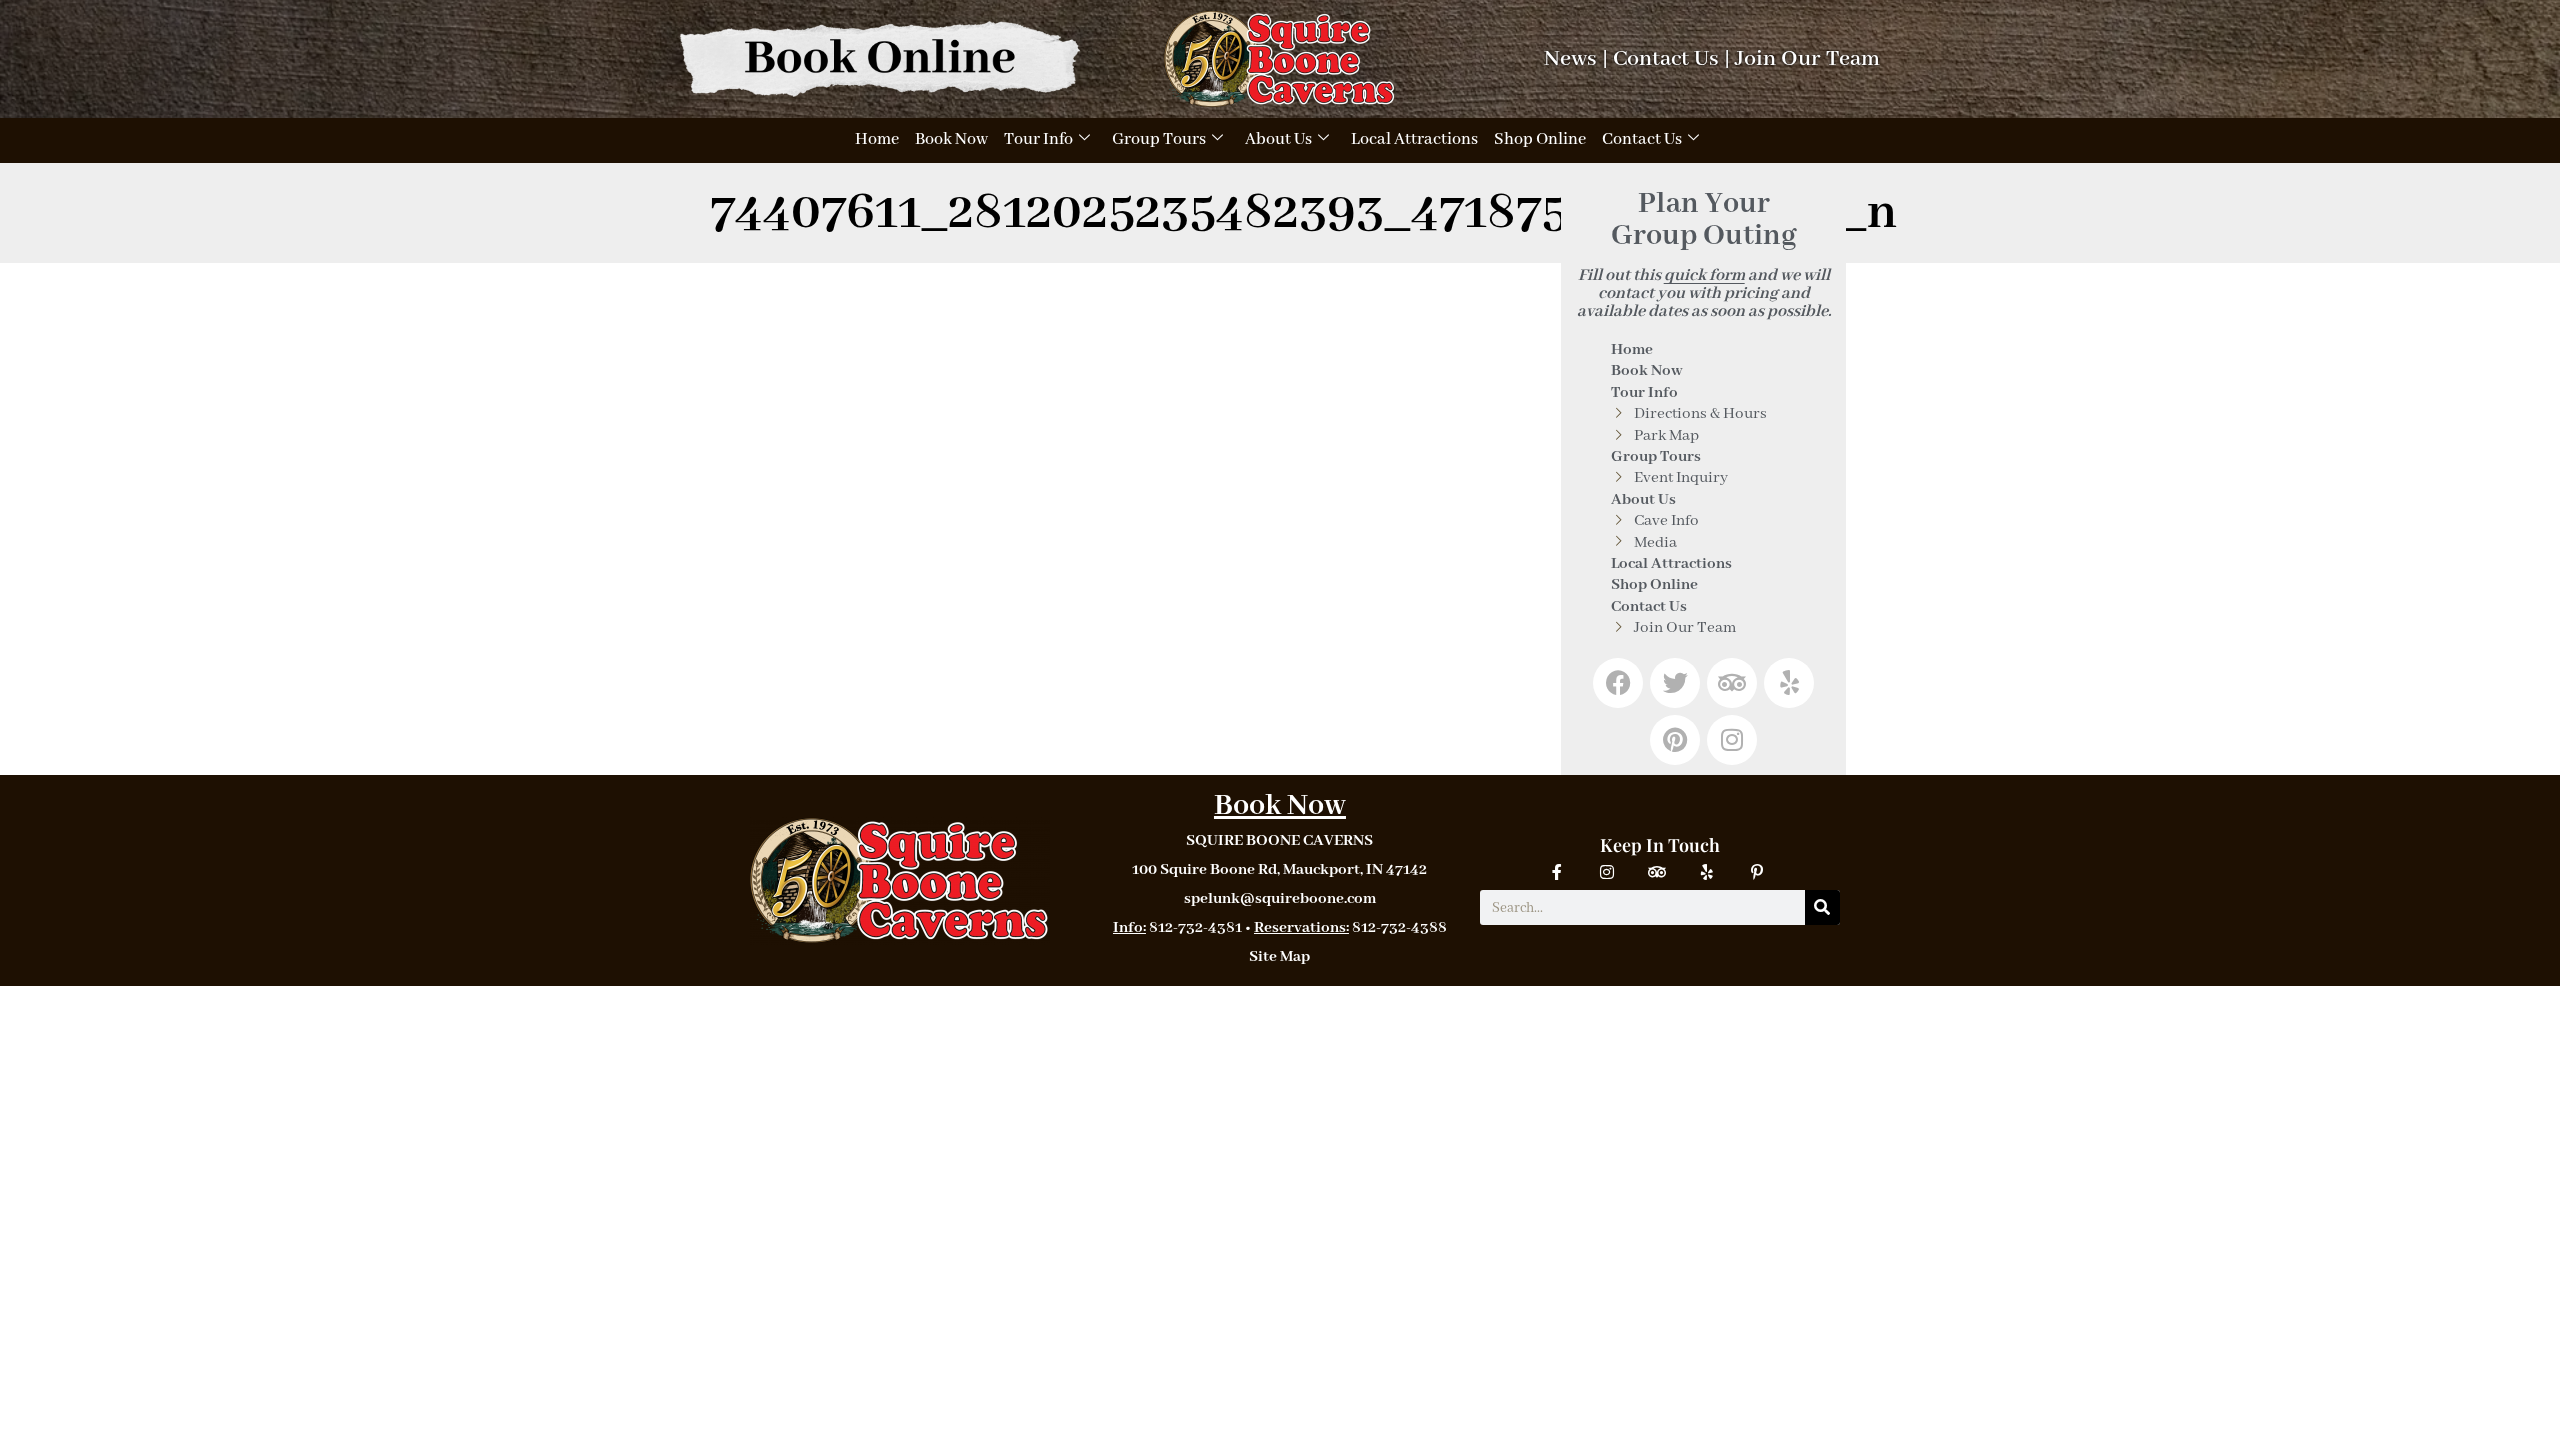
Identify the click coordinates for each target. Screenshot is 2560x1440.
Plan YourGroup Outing (1704, 220)
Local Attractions (1414, 139)
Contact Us (1666, 59)
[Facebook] (1618, 683)
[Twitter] (1675, 683)
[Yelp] (1789, 683)
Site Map (1279, 957)
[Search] (1822, 907)
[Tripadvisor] (1732, 683)
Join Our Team (1807, 59)
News (1570, 59)
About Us (1278, 139)
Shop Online (1540, 139)
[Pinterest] (1675, 740)
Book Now (951, 139)
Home (877, 139)
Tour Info (1038, 139)
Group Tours (1159, 139)
